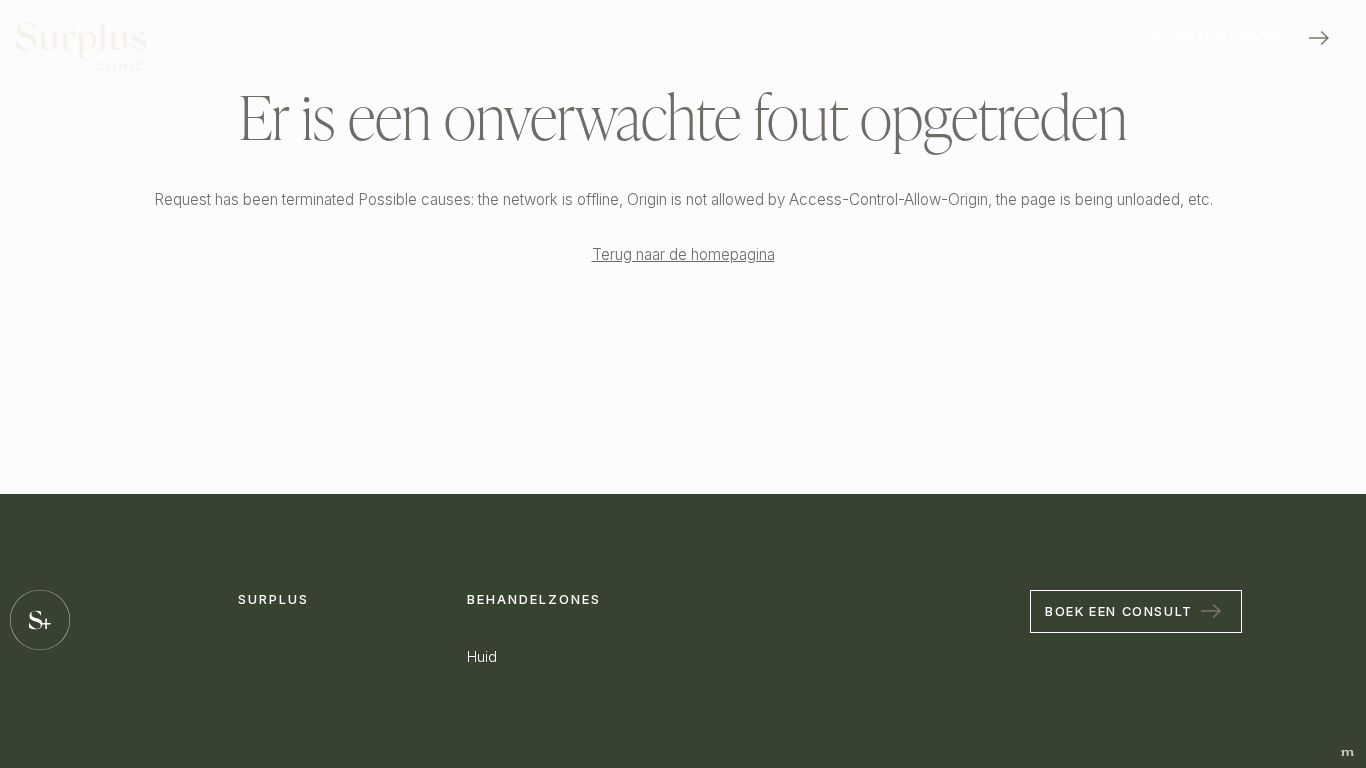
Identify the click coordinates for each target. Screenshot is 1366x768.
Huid (482, 656)
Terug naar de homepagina (683, 254)
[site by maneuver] (1347, 753)
